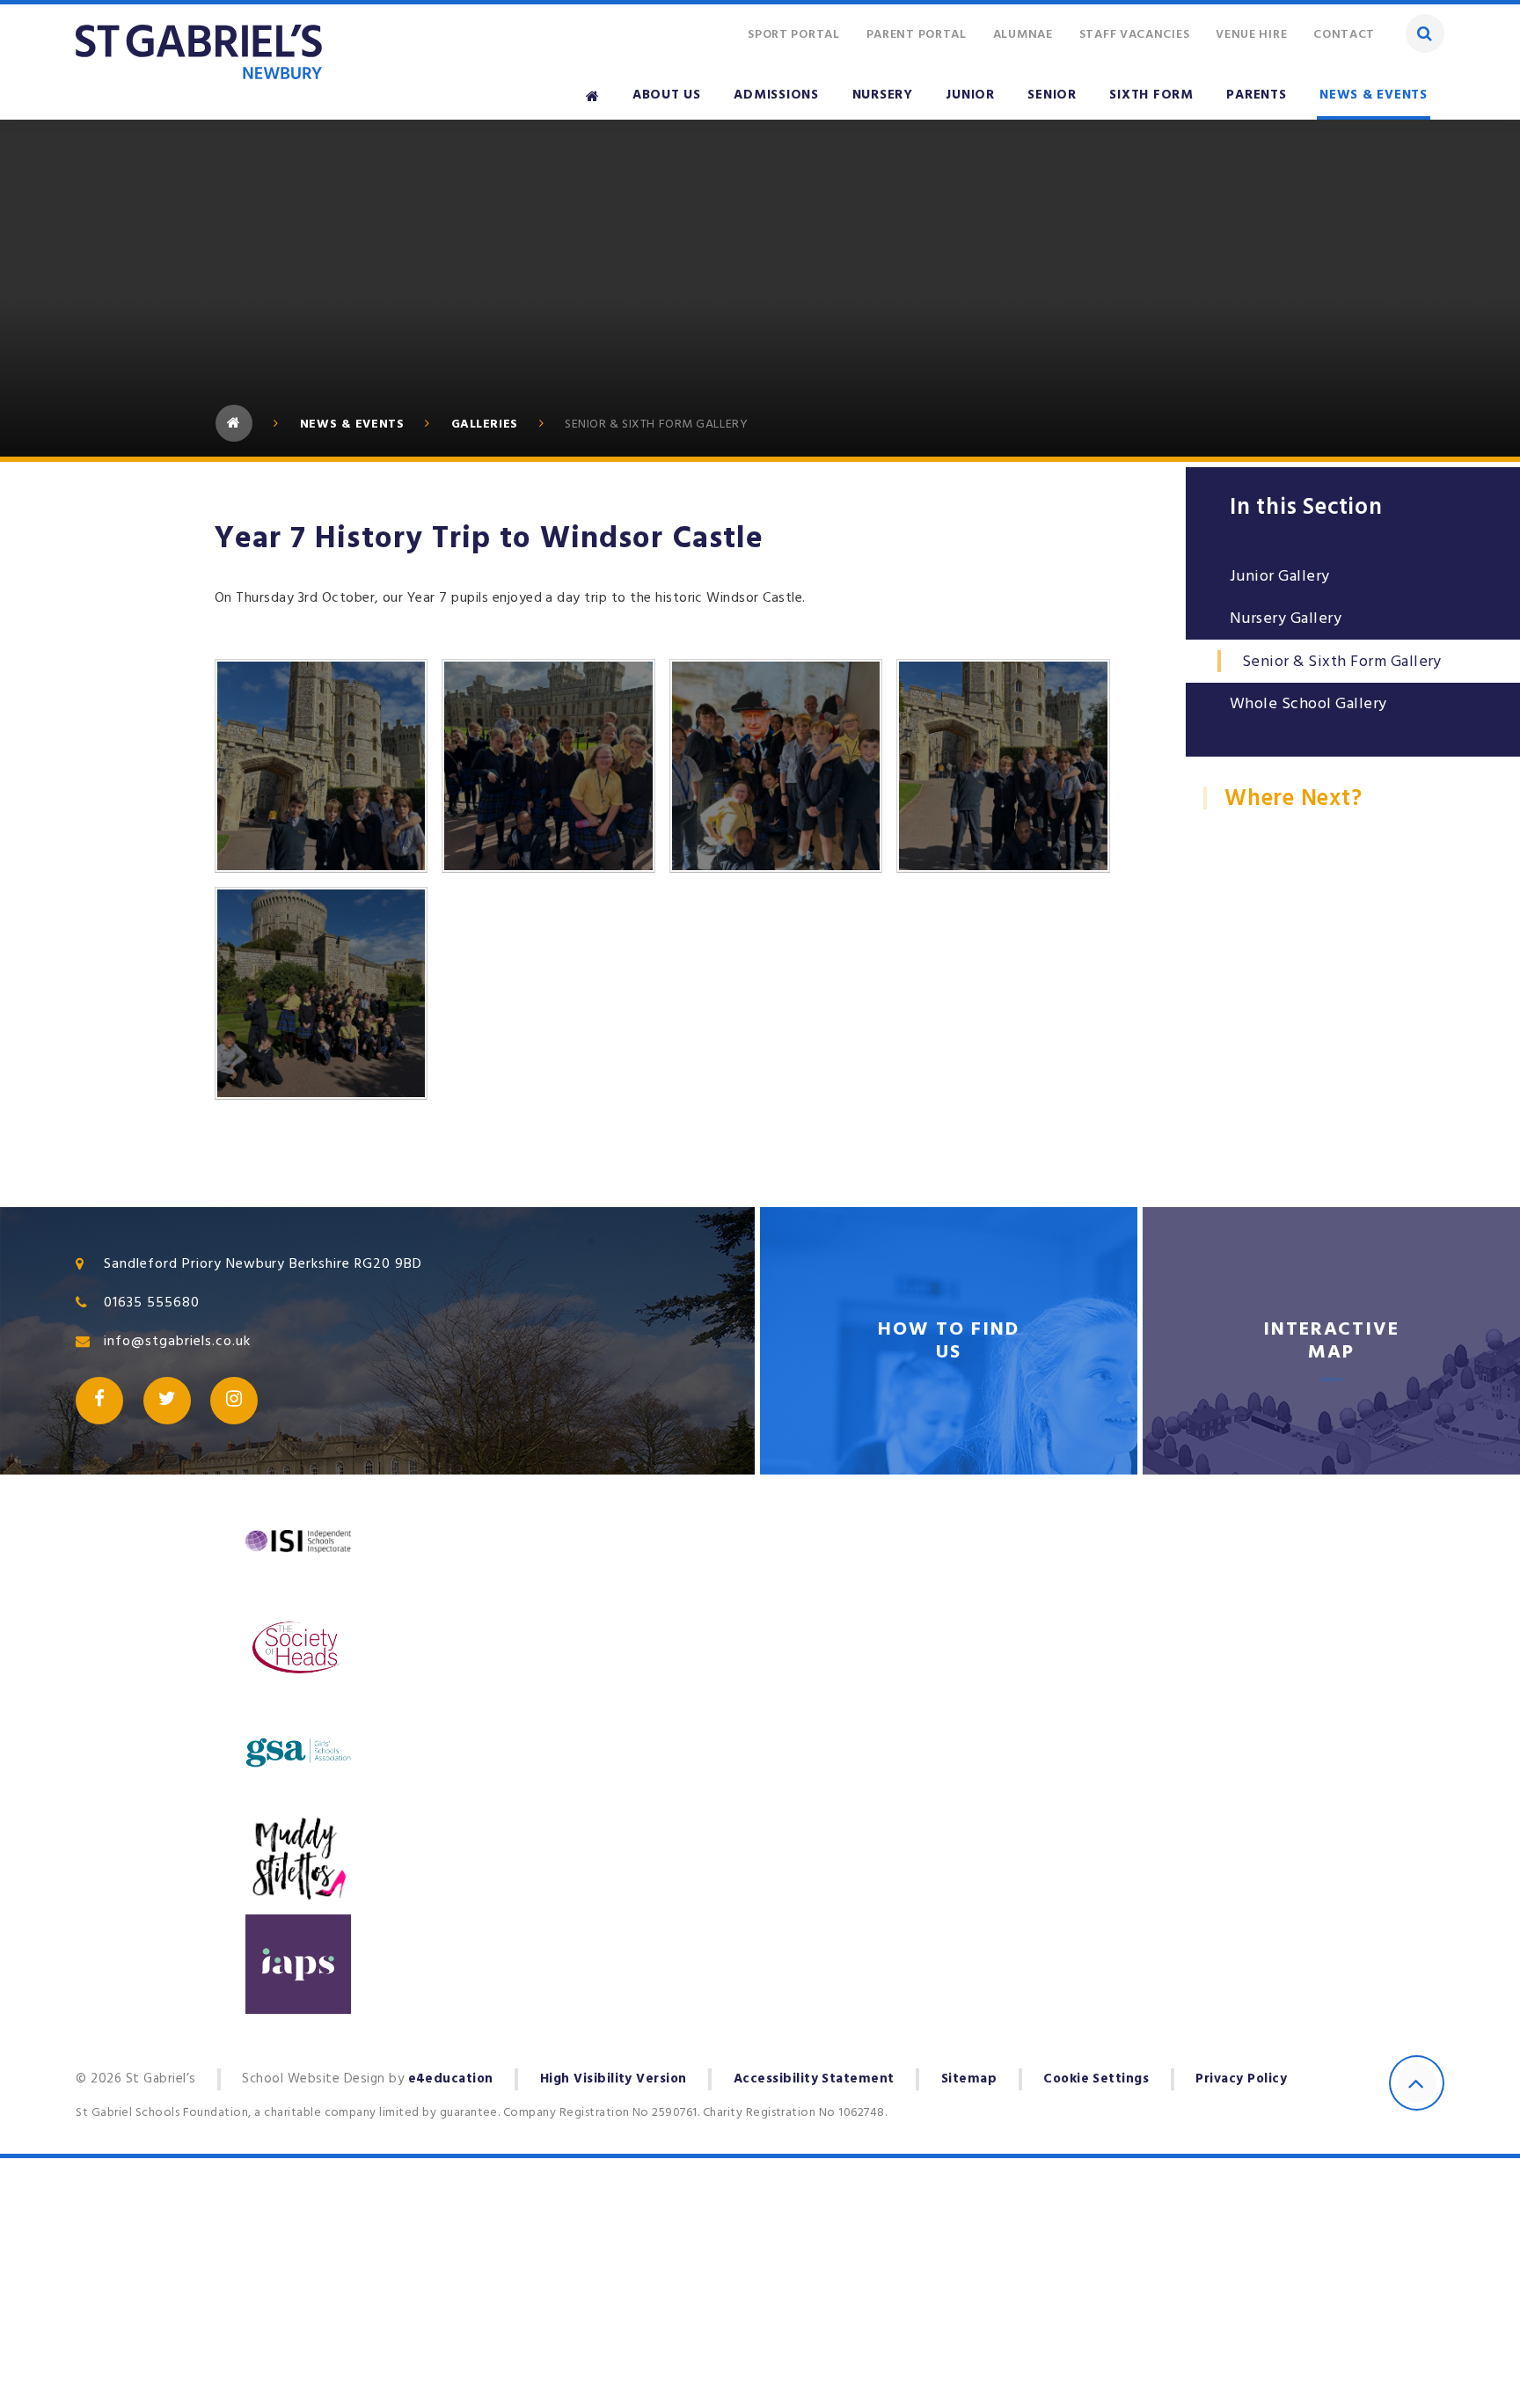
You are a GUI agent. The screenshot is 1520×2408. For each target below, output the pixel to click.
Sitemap (969, 2079)
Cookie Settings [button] (1096, 2079)
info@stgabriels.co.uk (177, 1341)
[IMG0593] (548, 765)
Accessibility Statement (814, 2079)
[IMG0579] (321, 993)
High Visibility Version (614, 2079)
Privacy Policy (1241, 2079)
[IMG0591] (776, 765)
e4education (451, 2079)
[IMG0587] (1003, 765)
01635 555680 (152, 1302)
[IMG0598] (321, 765)
